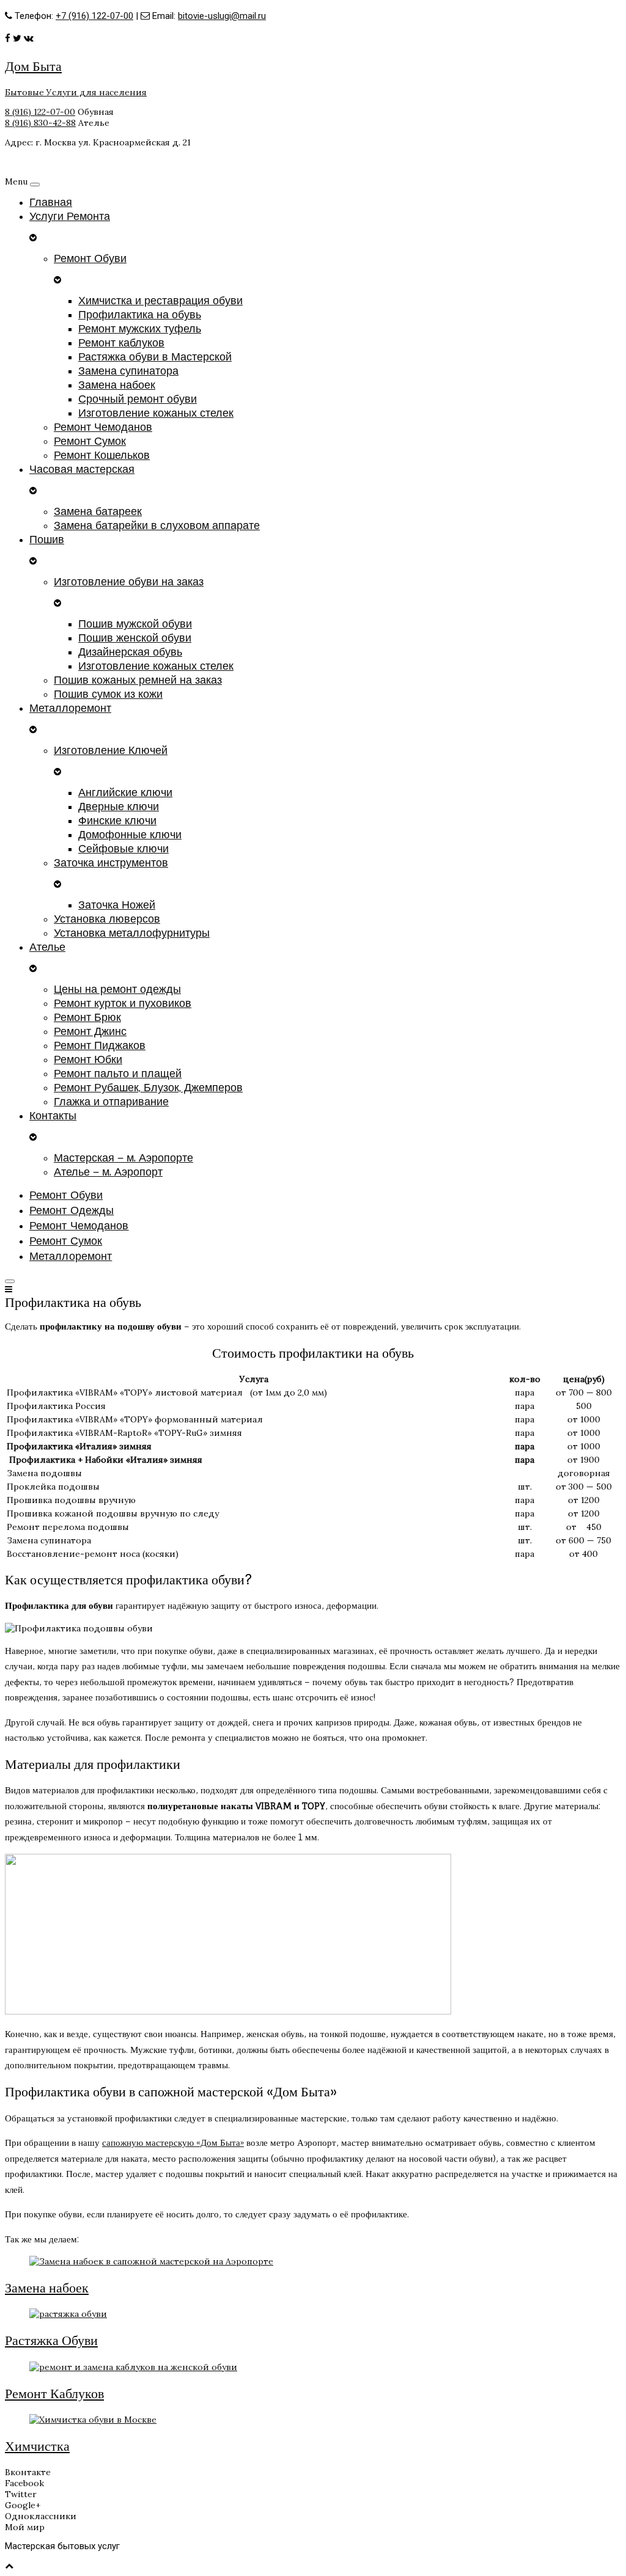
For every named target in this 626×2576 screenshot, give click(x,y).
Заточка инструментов (111, 863)
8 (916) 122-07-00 (40, 112)
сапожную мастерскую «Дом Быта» (173, 2142)
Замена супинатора (128, 371)
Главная (51, 203)
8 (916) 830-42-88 (40, 123)
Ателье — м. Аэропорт (108, 1172)
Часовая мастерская (82, 470)
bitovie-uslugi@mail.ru (222, 16)
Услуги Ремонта (70, 217)
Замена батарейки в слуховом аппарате (157, 526)
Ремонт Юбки (88, 1060)
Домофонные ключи (130, 835)
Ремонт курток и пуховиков (123, 1004)
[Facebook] (8, 38)
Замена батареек (98, 512)
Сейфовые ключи (123, 849)
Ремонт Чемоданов (103, 427)
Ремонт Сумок (90, 441)
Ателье (47, 947)
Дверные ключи (119, 807)
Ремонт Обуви (90, 259)
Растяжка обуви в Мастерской (155, 357)
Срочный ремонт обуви (138, 399)
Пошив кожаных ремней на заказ (138, 680)
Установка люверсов (107, 919)
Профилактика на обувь (140, 315)
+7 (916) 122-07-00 (94, 16)
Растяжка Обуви (51, 2340)
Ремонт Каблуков (54, 2393)
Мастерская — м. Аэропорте (123, 1158)
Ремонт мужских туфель (140, 329)
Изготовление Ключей (111, 751)
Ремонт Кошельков (102, 456)
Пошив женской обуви (135, 638)
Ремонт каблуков (121, 343)
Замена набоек (117, 385)
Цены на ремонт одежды (117, 990)
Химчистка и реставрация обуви (160, 301)
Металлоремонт (70, 708)
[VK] (29, 38)
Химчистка (37, 2446)
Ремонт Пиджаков (100, 1046)
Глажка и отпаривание (111, 1102)
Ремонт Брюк (87, 1018)
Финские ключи (117, 821)
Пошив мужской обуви (135, 624)
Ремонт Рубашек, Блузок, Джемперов (148, 1088)
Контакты (53, 1116)
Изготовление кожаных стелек (156, 413)
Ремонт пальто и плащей (118, 1074)
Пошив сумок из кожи (108, 694)
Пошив (47, 540)
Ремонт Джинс (90, 1032)
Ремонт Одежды (72, 1211)
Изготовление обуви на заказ (129, 582)
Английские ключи (125, 793)
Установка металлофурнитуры (132, 933)
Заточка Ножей (117, 905)
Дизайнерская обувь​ (130, 652)
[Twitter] (17, 38)
